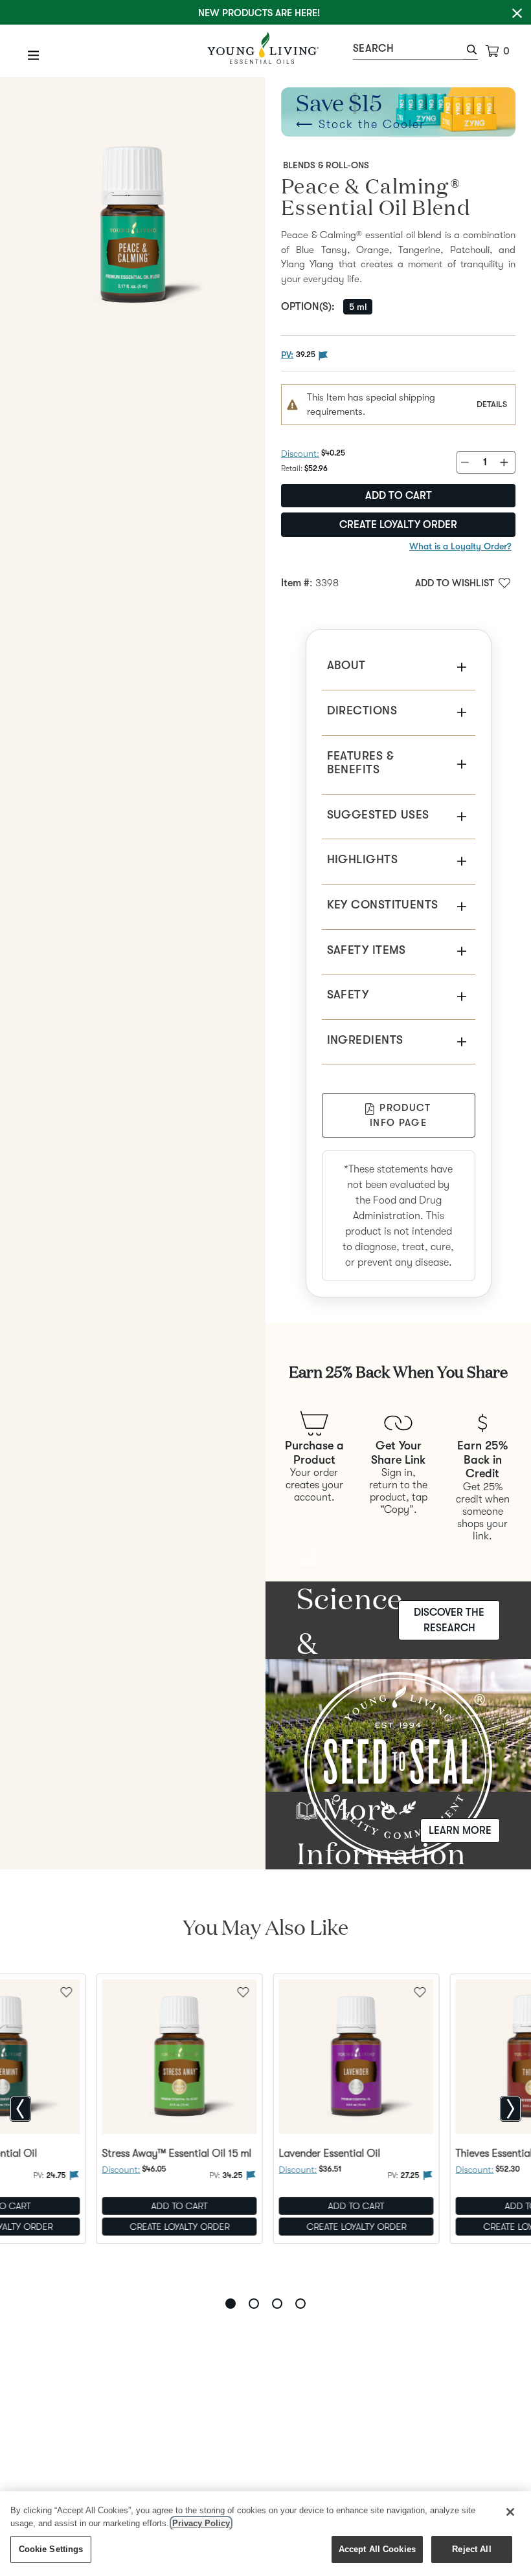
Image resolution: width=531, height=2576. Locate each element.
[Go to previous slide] (20, 2109)
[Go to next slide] (511, 2109)
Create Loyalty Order (398, 525)
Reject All (471, 2549)
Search (373, 49)
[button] (470, 51)
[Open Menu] (34, 55)
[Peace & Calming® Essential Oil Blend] (133, 210)
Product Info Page (400, 1115)
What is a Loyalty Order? (460, 546)
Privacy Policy (201, 2523)
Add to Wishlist (455, 583)
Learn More (460, 1831)
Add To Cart (180, 2206)
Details (492, 404)
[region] (265, 2534)
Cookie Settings (51, 2549)
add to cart (399, 496)
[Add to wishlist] (243, 1991)
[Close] (510, 2512)
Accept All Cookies (377, 2549)
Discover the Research (449, 1620)
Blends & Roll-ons (326, 165)
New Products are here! (259, 13)
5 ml (358, 307)
